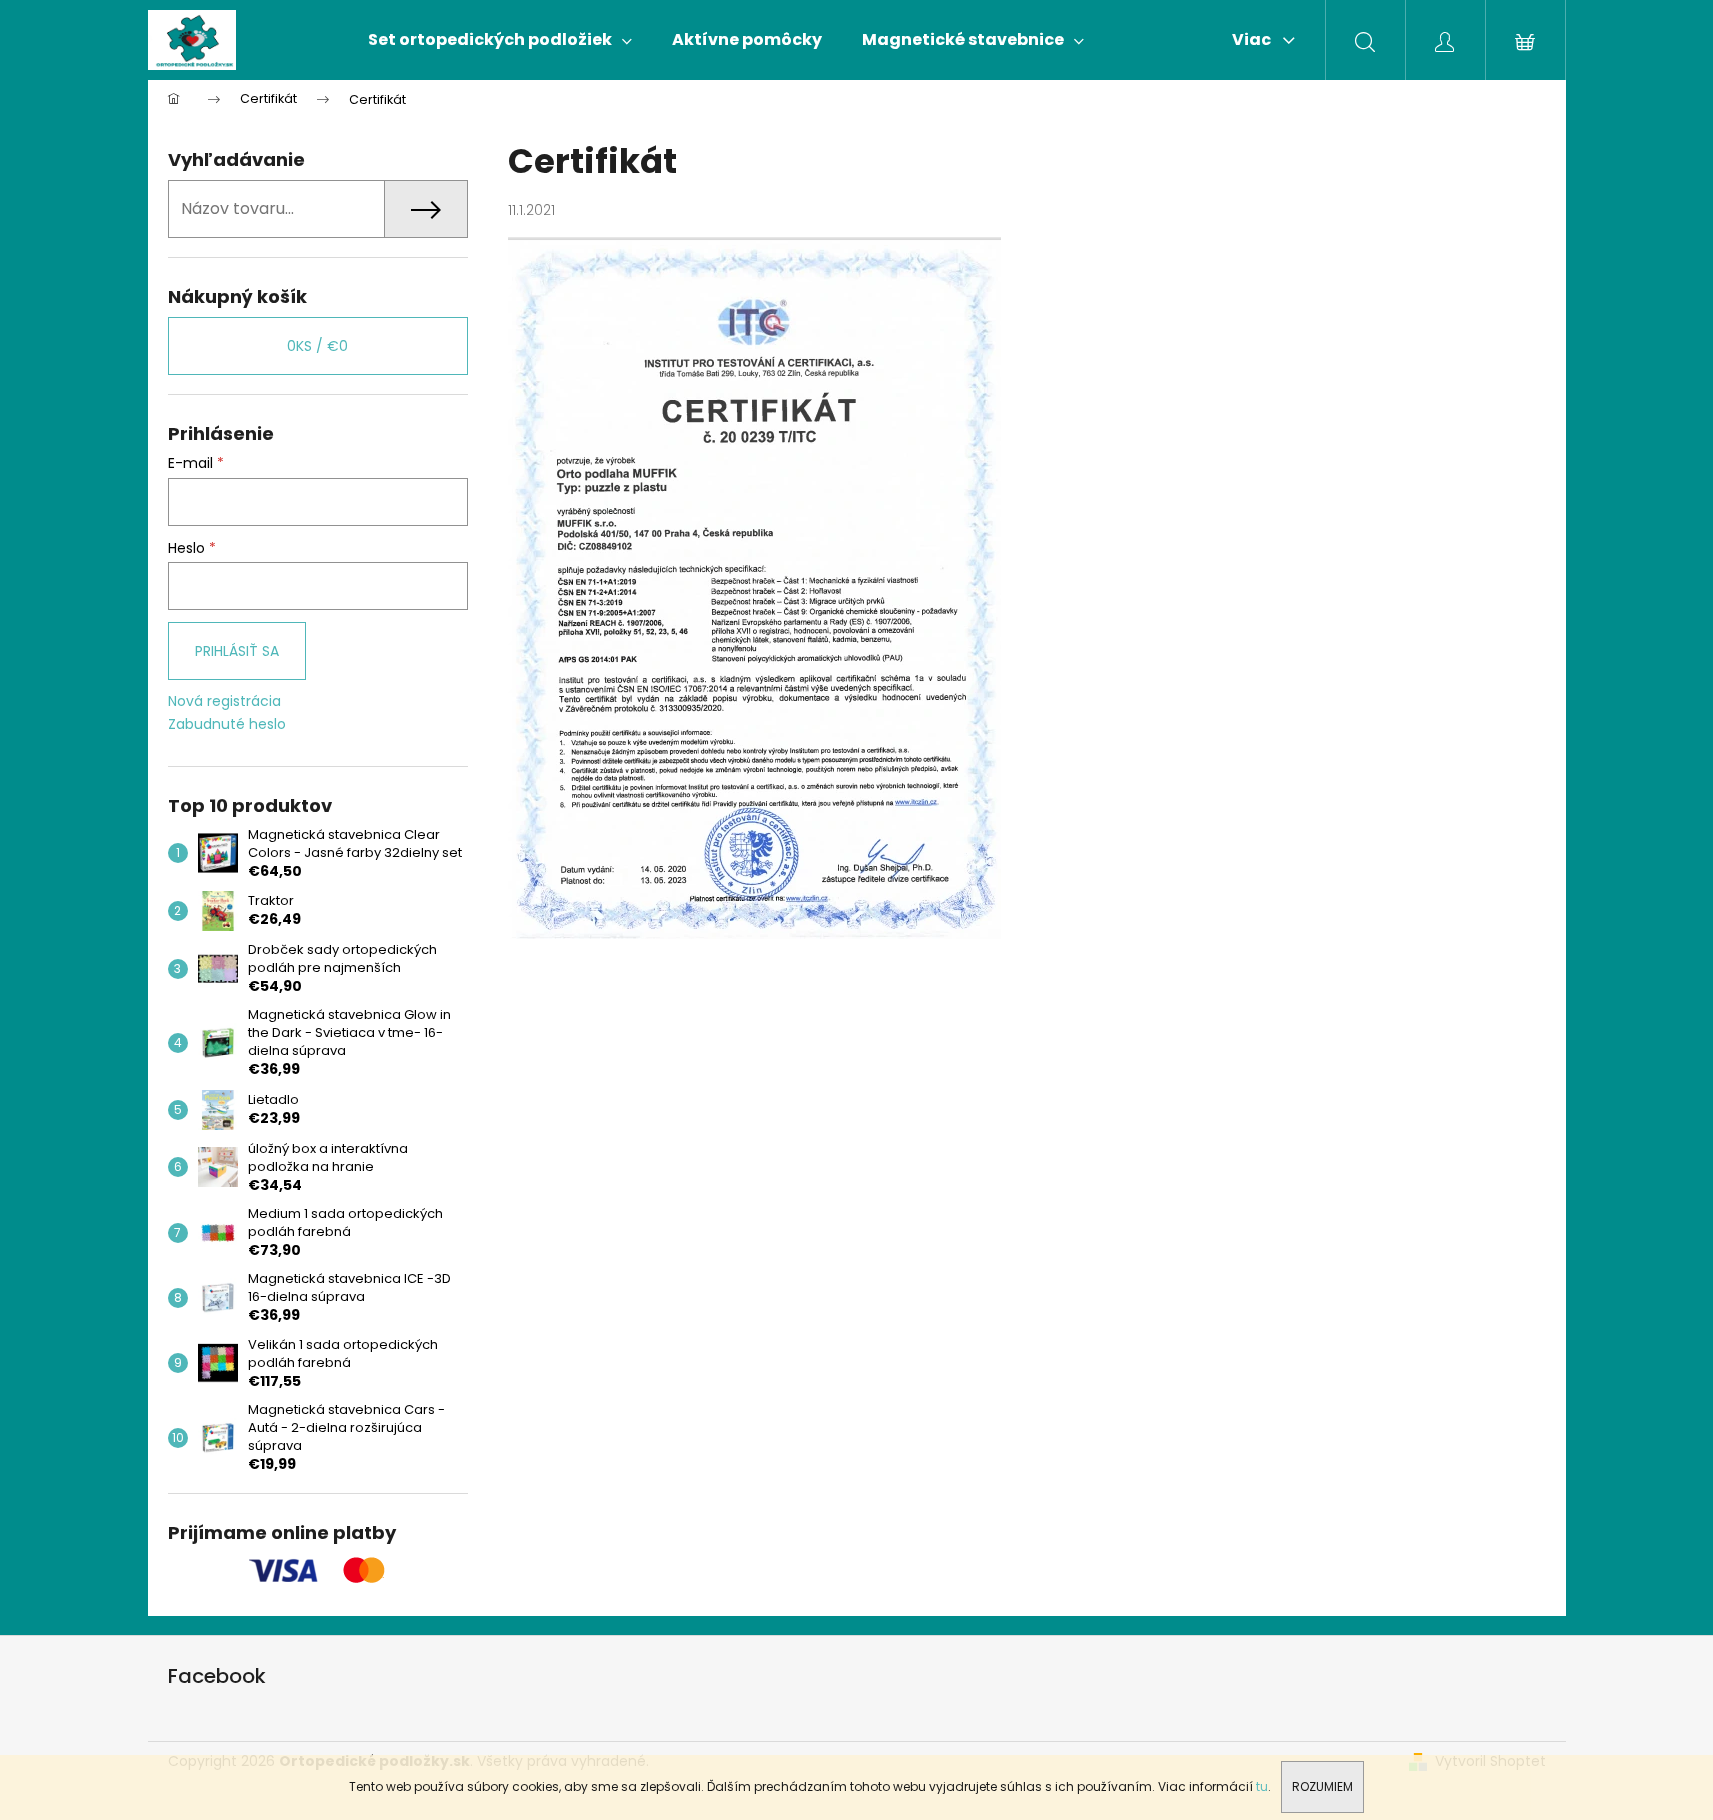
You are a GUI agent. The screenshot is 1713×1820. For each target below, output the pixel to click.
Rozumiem (1322, 1786)
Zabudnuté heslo (227, 724)
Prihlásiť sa (237, 651)
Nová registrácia (224, 701)
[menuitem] (500, 40)
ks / (317, 346)
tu (1262, 1786)
